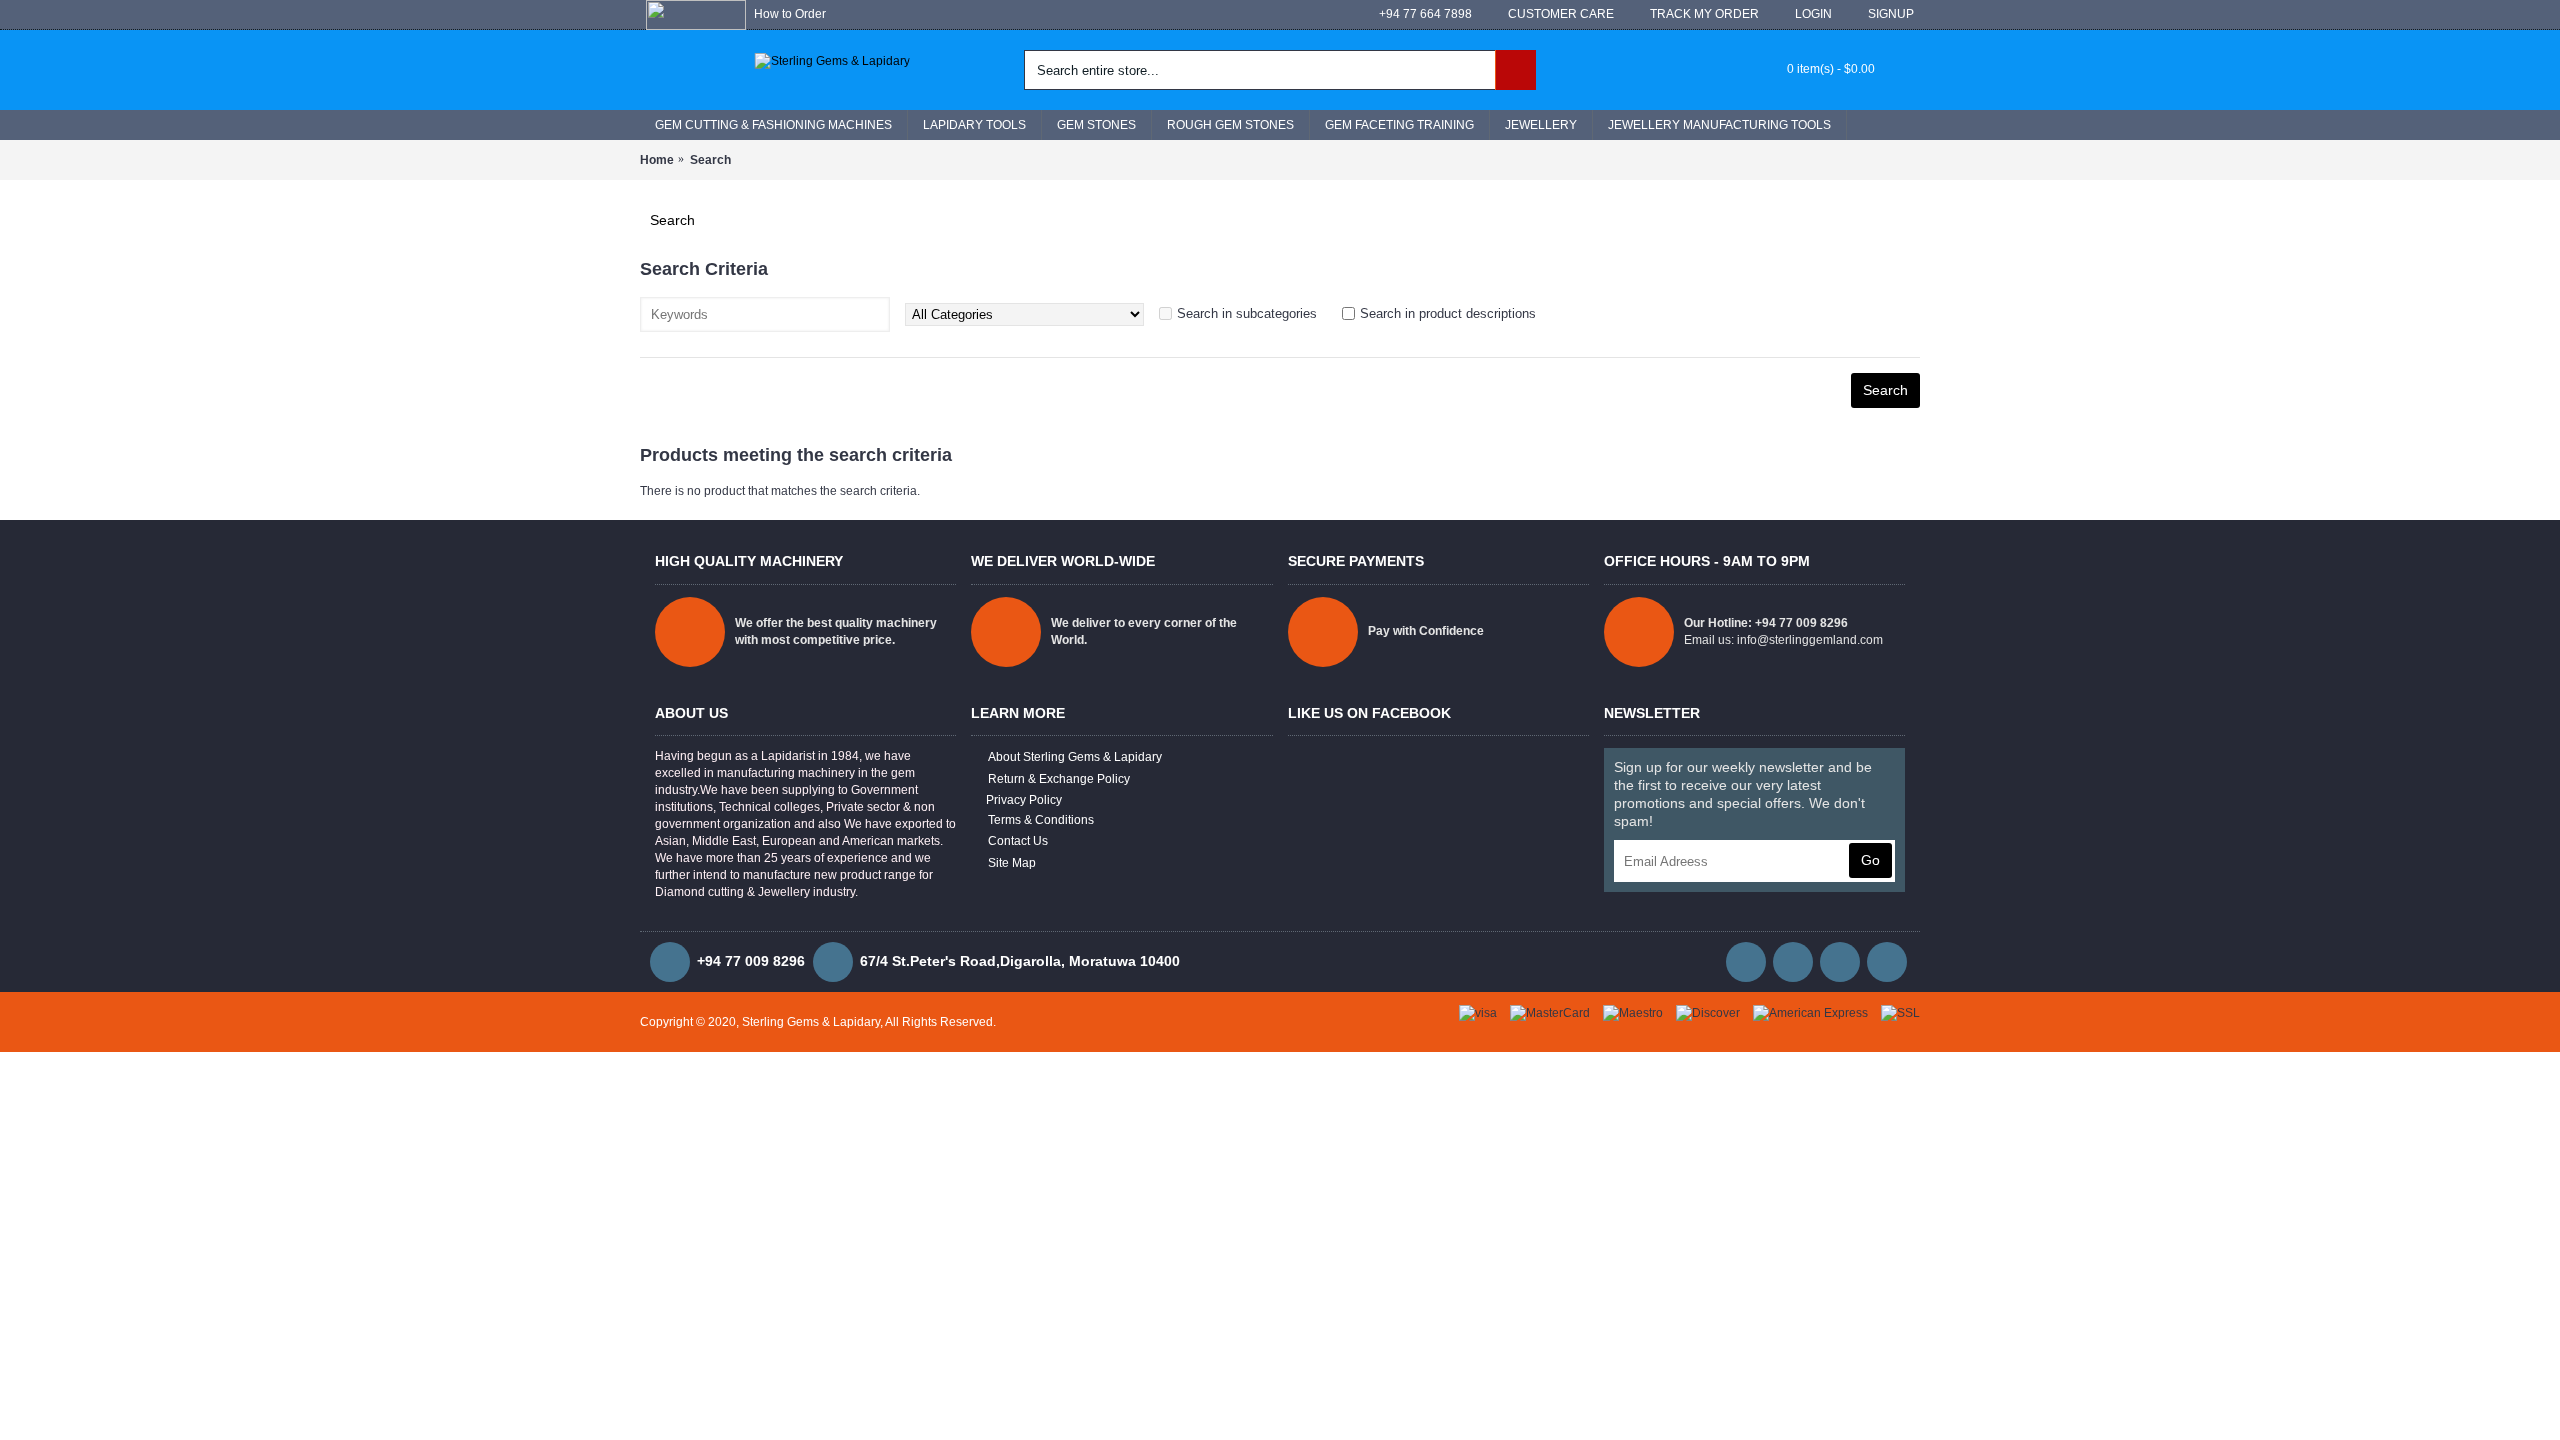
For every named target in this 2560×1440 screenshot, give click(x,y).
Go (1870, 860)
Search (710, 160)
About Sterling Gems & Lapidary (1075, 757)
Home (657, 160)
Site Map (1012, 863)
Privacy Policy (1024, 800)
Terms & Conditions (1041, 820)
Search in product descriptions (1448, 313)
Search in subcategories (1247, 313)
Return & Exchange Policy (1059, 779)
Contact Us (1018, 841)
